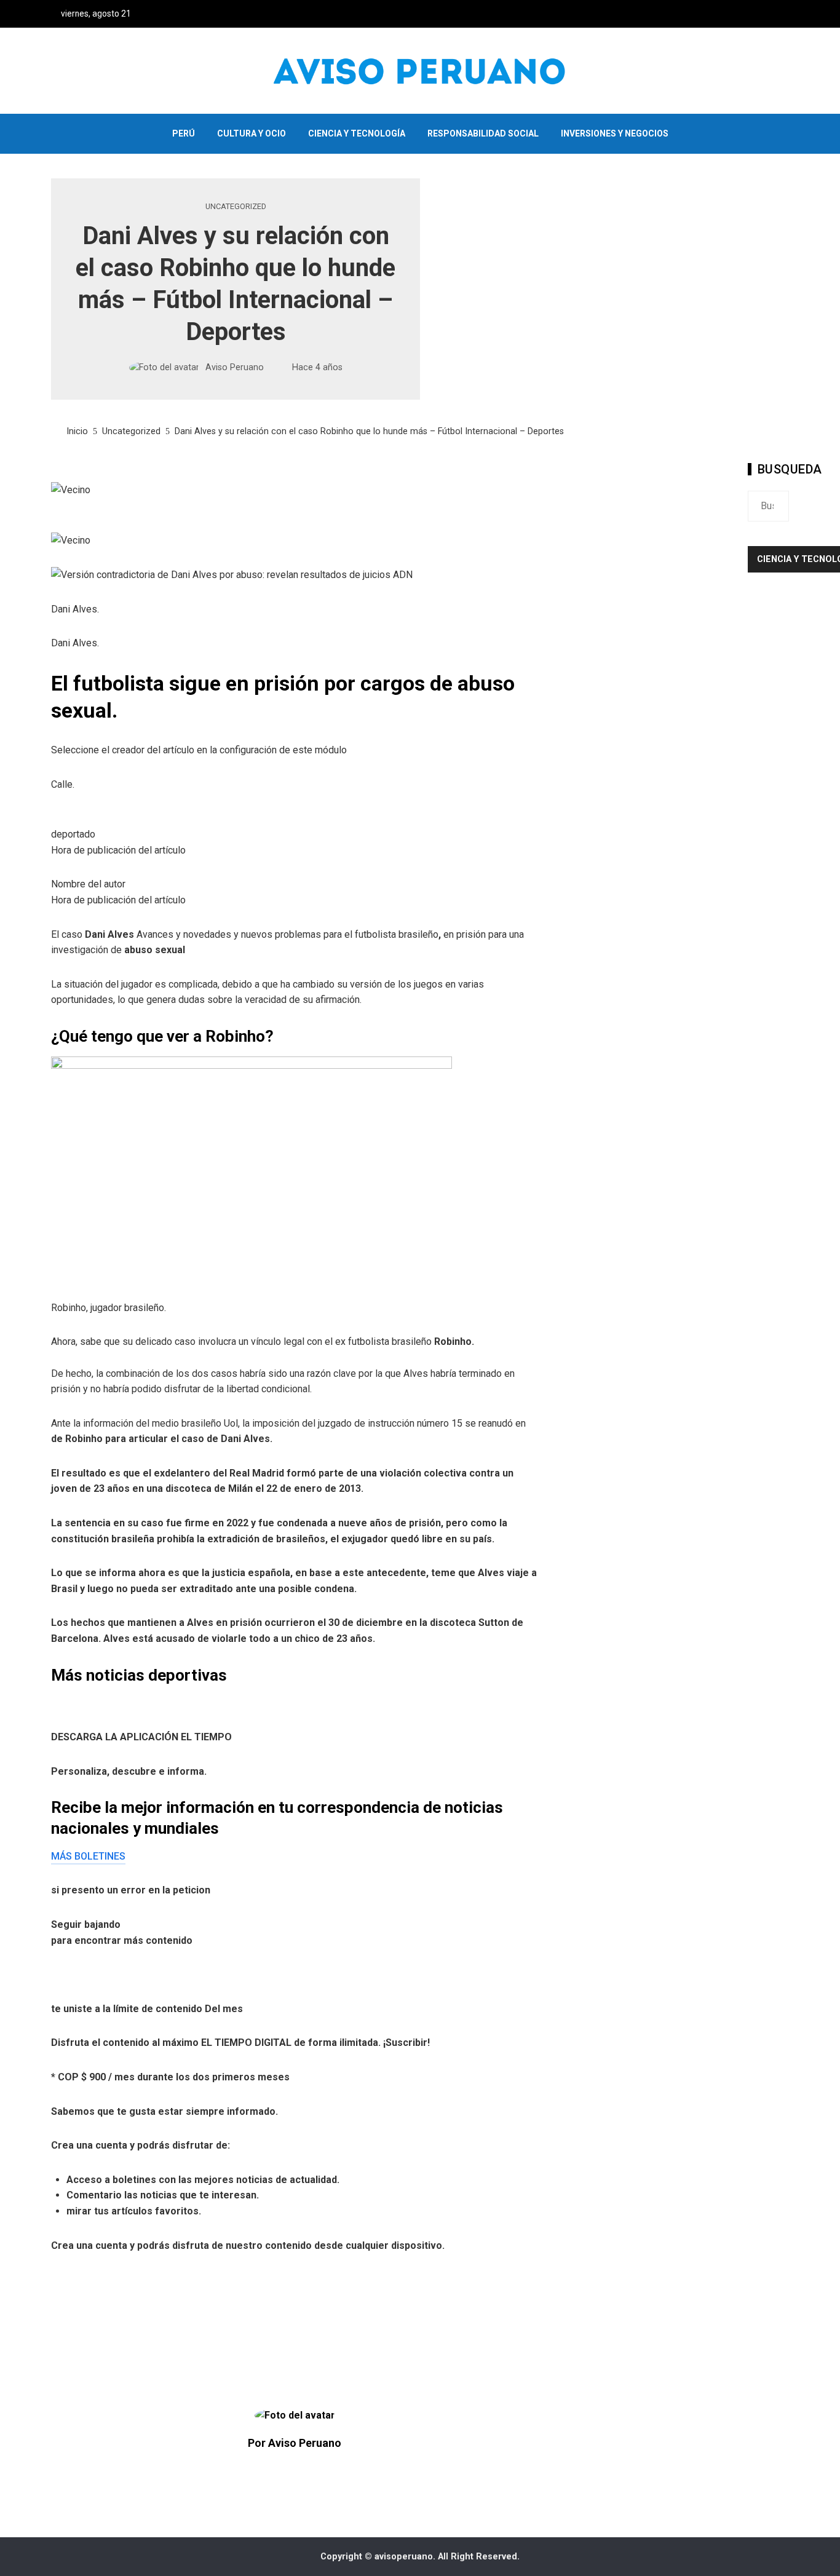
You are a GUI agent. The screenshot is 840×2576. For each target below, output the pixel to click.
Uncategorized (236, 207)
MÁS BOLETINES (88, 1856)
